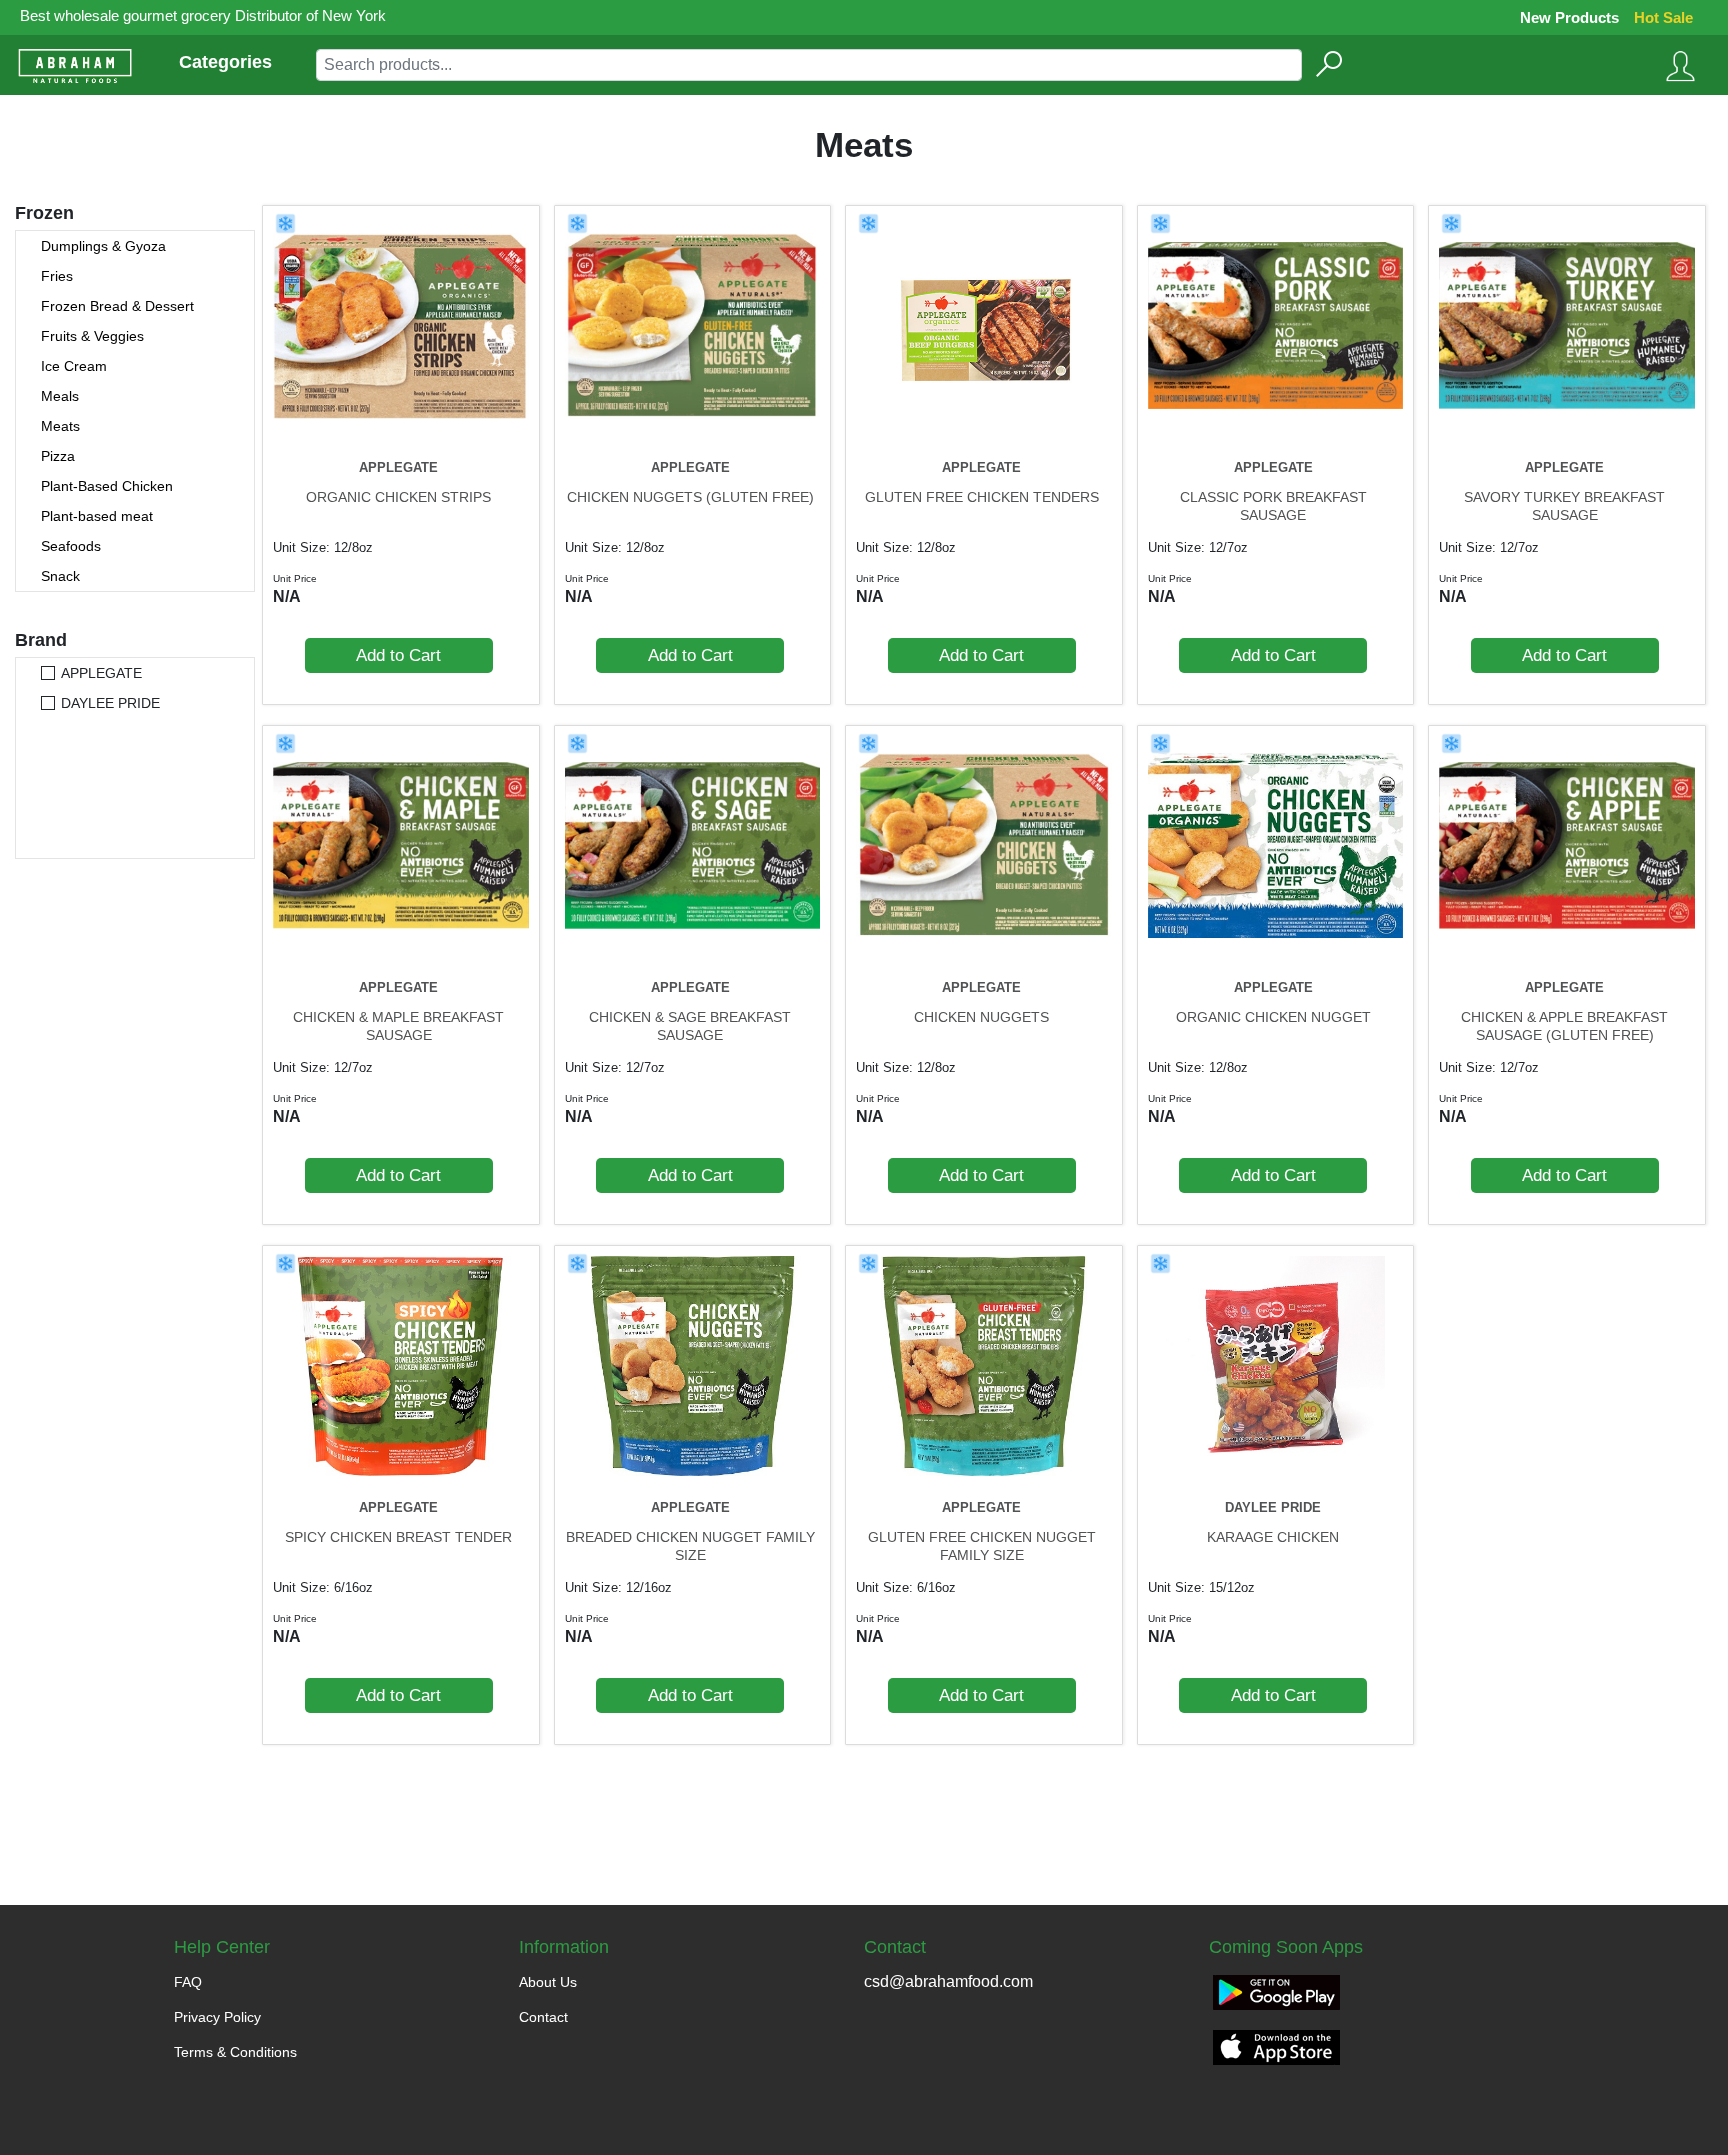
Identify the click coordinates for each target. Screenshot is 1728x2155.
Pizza (58, 456)
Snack (60, 576)
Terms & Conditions (235, 2052)
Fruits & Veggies (92, 336)
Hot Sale (1663, 17)
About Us (548, 1982)
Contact (543, 2017)
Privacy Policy (217, 2017)
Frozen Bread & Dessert (117, 306)
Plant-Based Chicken (107, 486)
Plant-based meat (97, 516)
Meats (60, 426)
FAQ (188, 1982)
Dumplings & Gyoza (103, 246)
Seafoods (71, 546)
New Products (1569, 17)
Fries (57, 276)
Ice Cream (74, 366)
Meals (60, 396)
